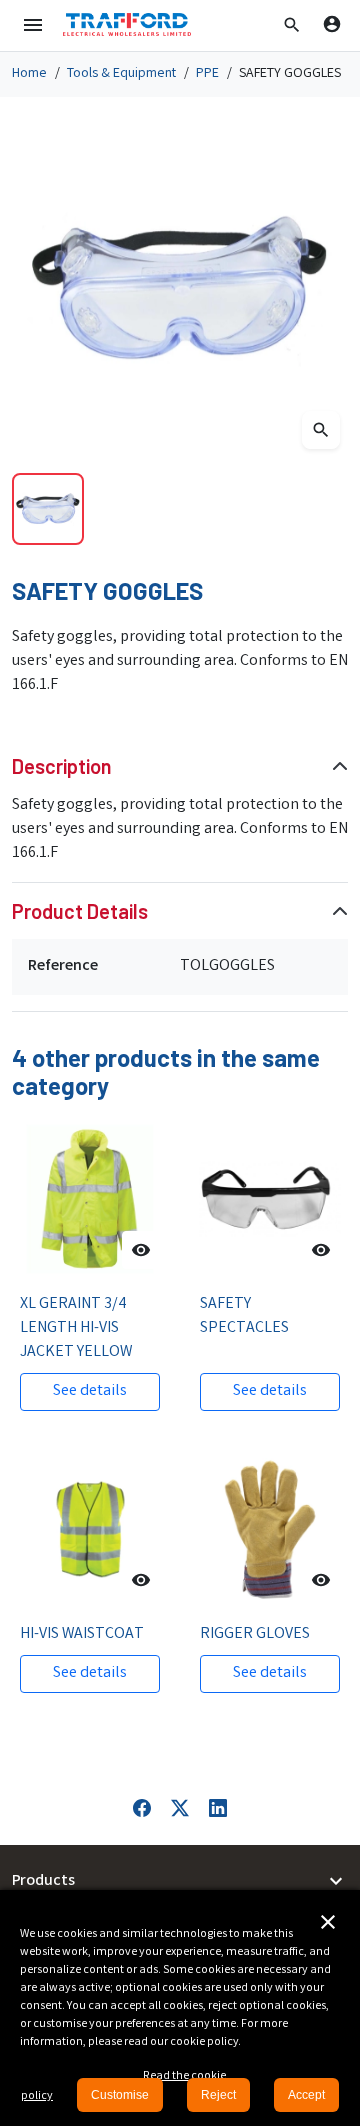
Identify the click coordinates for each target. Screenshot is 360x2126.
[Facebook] (142, 1808)
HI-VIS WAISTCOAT (82, 1634)
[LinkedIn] (218, 1808)
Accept (306, 2095)
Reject (218, 2095)
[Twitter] (180, 1808)
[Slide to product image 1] (48, 509)
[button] (292, 25)
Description (62, 766)
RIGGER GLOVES (255, 1634)
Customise (120, 2095)
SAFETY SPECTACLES (244, 1316)
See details (90, 1391)
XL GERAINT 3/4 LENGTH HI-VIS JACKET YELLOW (76, 1328)
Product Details (80, 911)
